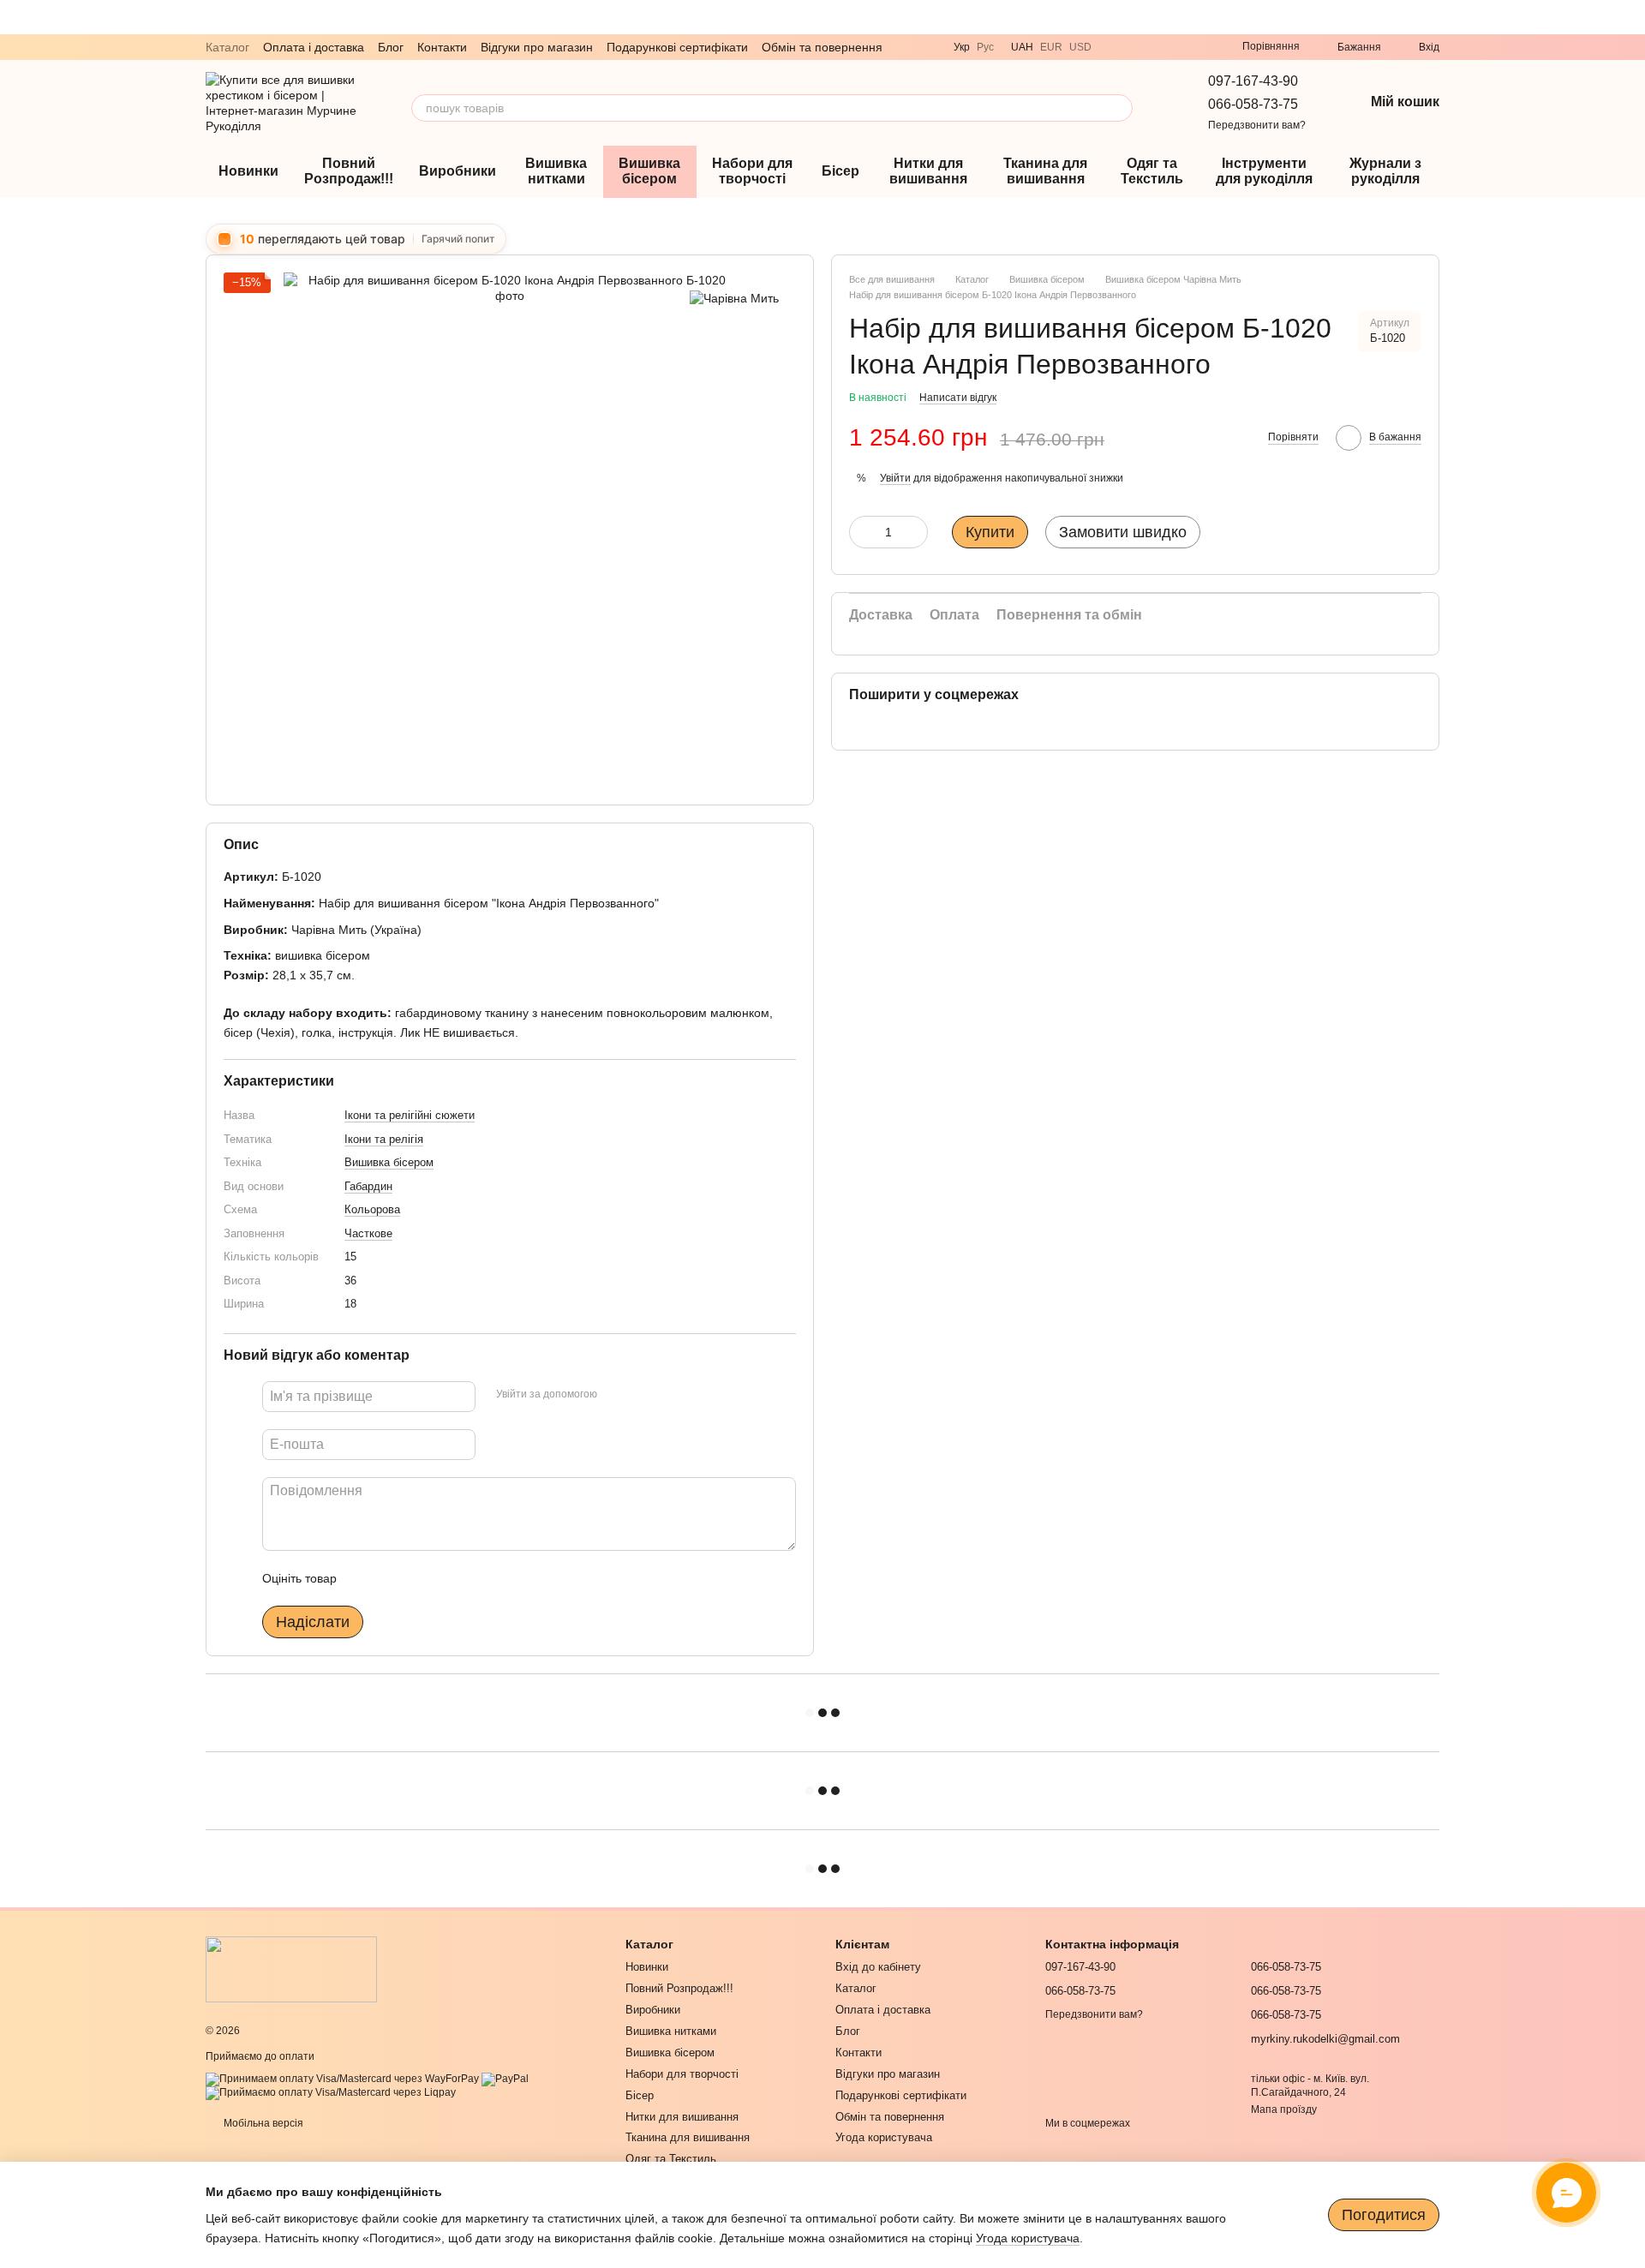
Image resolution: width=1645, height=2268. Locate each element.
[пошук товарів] (1119, 108)
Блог (391, 47)
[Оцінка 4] (447, 1578)
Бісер (840, 171)
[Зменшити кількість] (862, 532)
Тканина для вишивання (1045, 171)
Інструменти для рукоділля (1264, 171)
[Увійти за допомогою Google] (643, 1394)
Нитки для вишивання (928, 171)
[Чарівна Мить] (734, 298)
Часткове (368, 1233)
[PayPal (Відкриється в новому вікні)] (505, 2079)
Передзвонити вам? (1257, 125)
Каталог (227, 47)
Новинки (248, 171)
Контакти (442, 47)
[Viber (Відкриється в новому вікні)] (1116, 47)
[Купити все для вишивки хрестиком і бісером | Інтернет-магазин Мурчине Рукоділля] (291, 1969)
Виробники (458, 171)
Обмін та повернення (822, 47)
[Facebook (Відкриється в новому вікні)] (1198, 47)
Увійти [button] (895, 477)
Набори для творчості (752, 171)
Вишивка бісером (649, 171)
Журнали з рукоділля (1385, 171)
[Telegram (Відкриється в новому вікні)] (1136, 47)
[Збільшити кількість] (915, 532)
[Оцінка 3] (420, 1578)
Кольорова (372, 1209)
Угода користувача (884, 2137)
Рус (985, 47)
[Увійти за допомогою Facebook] (616, 1394)
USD (1080, 47)
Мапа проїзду (1284, 2109)
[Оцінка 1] (365, 1578)
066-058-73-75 (1253, 104)
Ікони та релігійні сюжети (410, 1115)
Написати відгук (958, 398)
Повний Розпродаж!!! (349, 171)
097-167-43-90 (1253, 81)
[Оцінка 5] (475, 1578)
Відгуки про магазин (537, 47)
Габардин (368, 1185)
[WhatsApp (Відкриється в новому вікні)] (1157, 47)
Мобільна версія (262, 2123)
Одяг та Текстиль (1152, 171)
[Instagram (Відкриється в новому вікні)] (1177, 47)
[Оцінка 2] (392, 1578)
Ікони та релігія (384, 1138)
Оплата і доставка (314, 47)
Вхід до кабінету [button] (878, 1967)
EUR (1051, 47)
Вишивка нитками (556, 171)
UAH (1022, 47)
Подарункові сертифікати (677, 47)
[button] (1631, 17)
